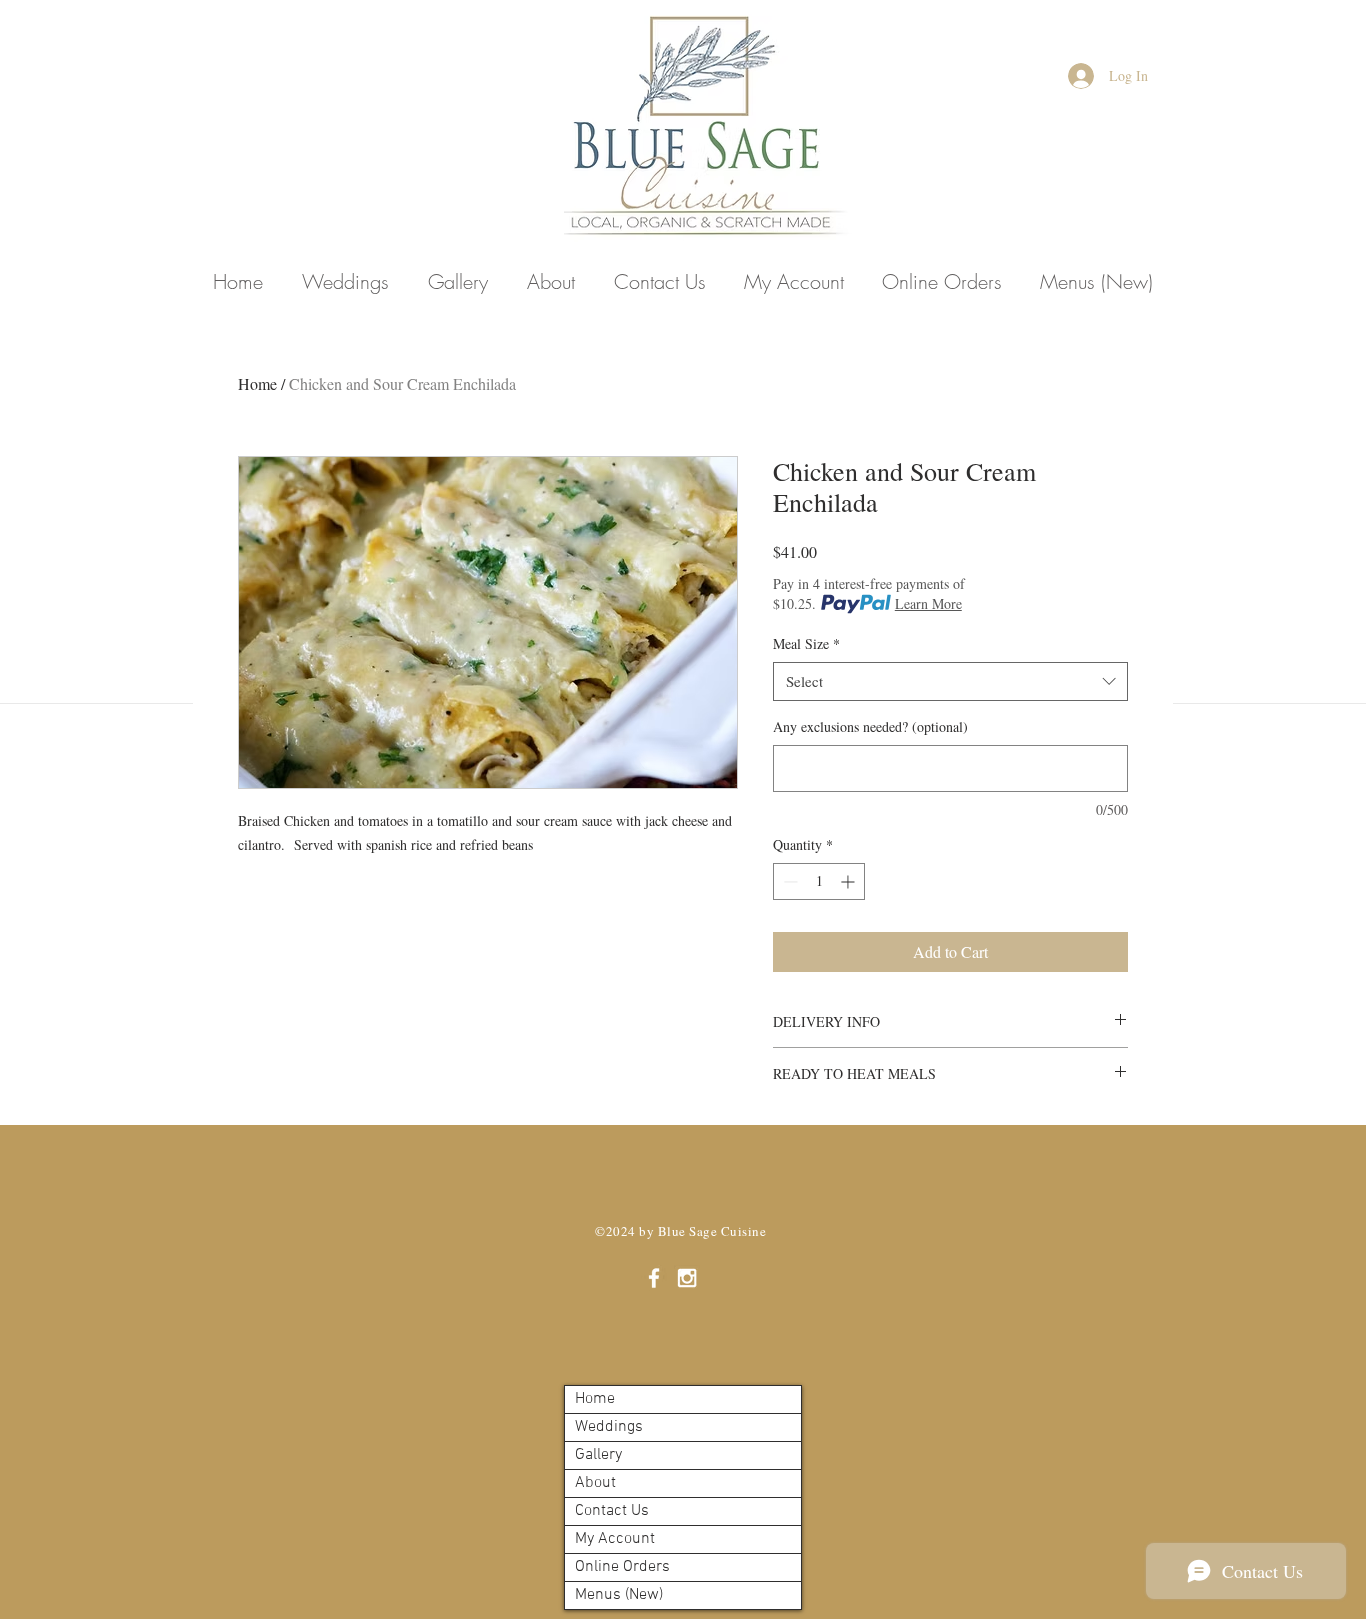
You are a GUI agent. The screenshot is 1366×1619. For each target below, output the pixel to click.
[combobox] (950, 681)
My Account (615, 1539)
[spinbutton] (819, 881)
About (595, 1483)
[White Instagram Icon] (687, 1278)
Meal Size (806, 643)
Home (257, 383)
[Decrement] (788, 881)
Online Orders (622, 1567)
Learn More (928, 603)
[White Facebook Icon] (654, 1278)
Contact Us (612, 1511)
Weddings (609, 1427)
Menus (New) (619, 1595)
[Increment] (849, 881)
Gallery (598, 1455)
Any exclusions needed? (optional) (870, 726)
